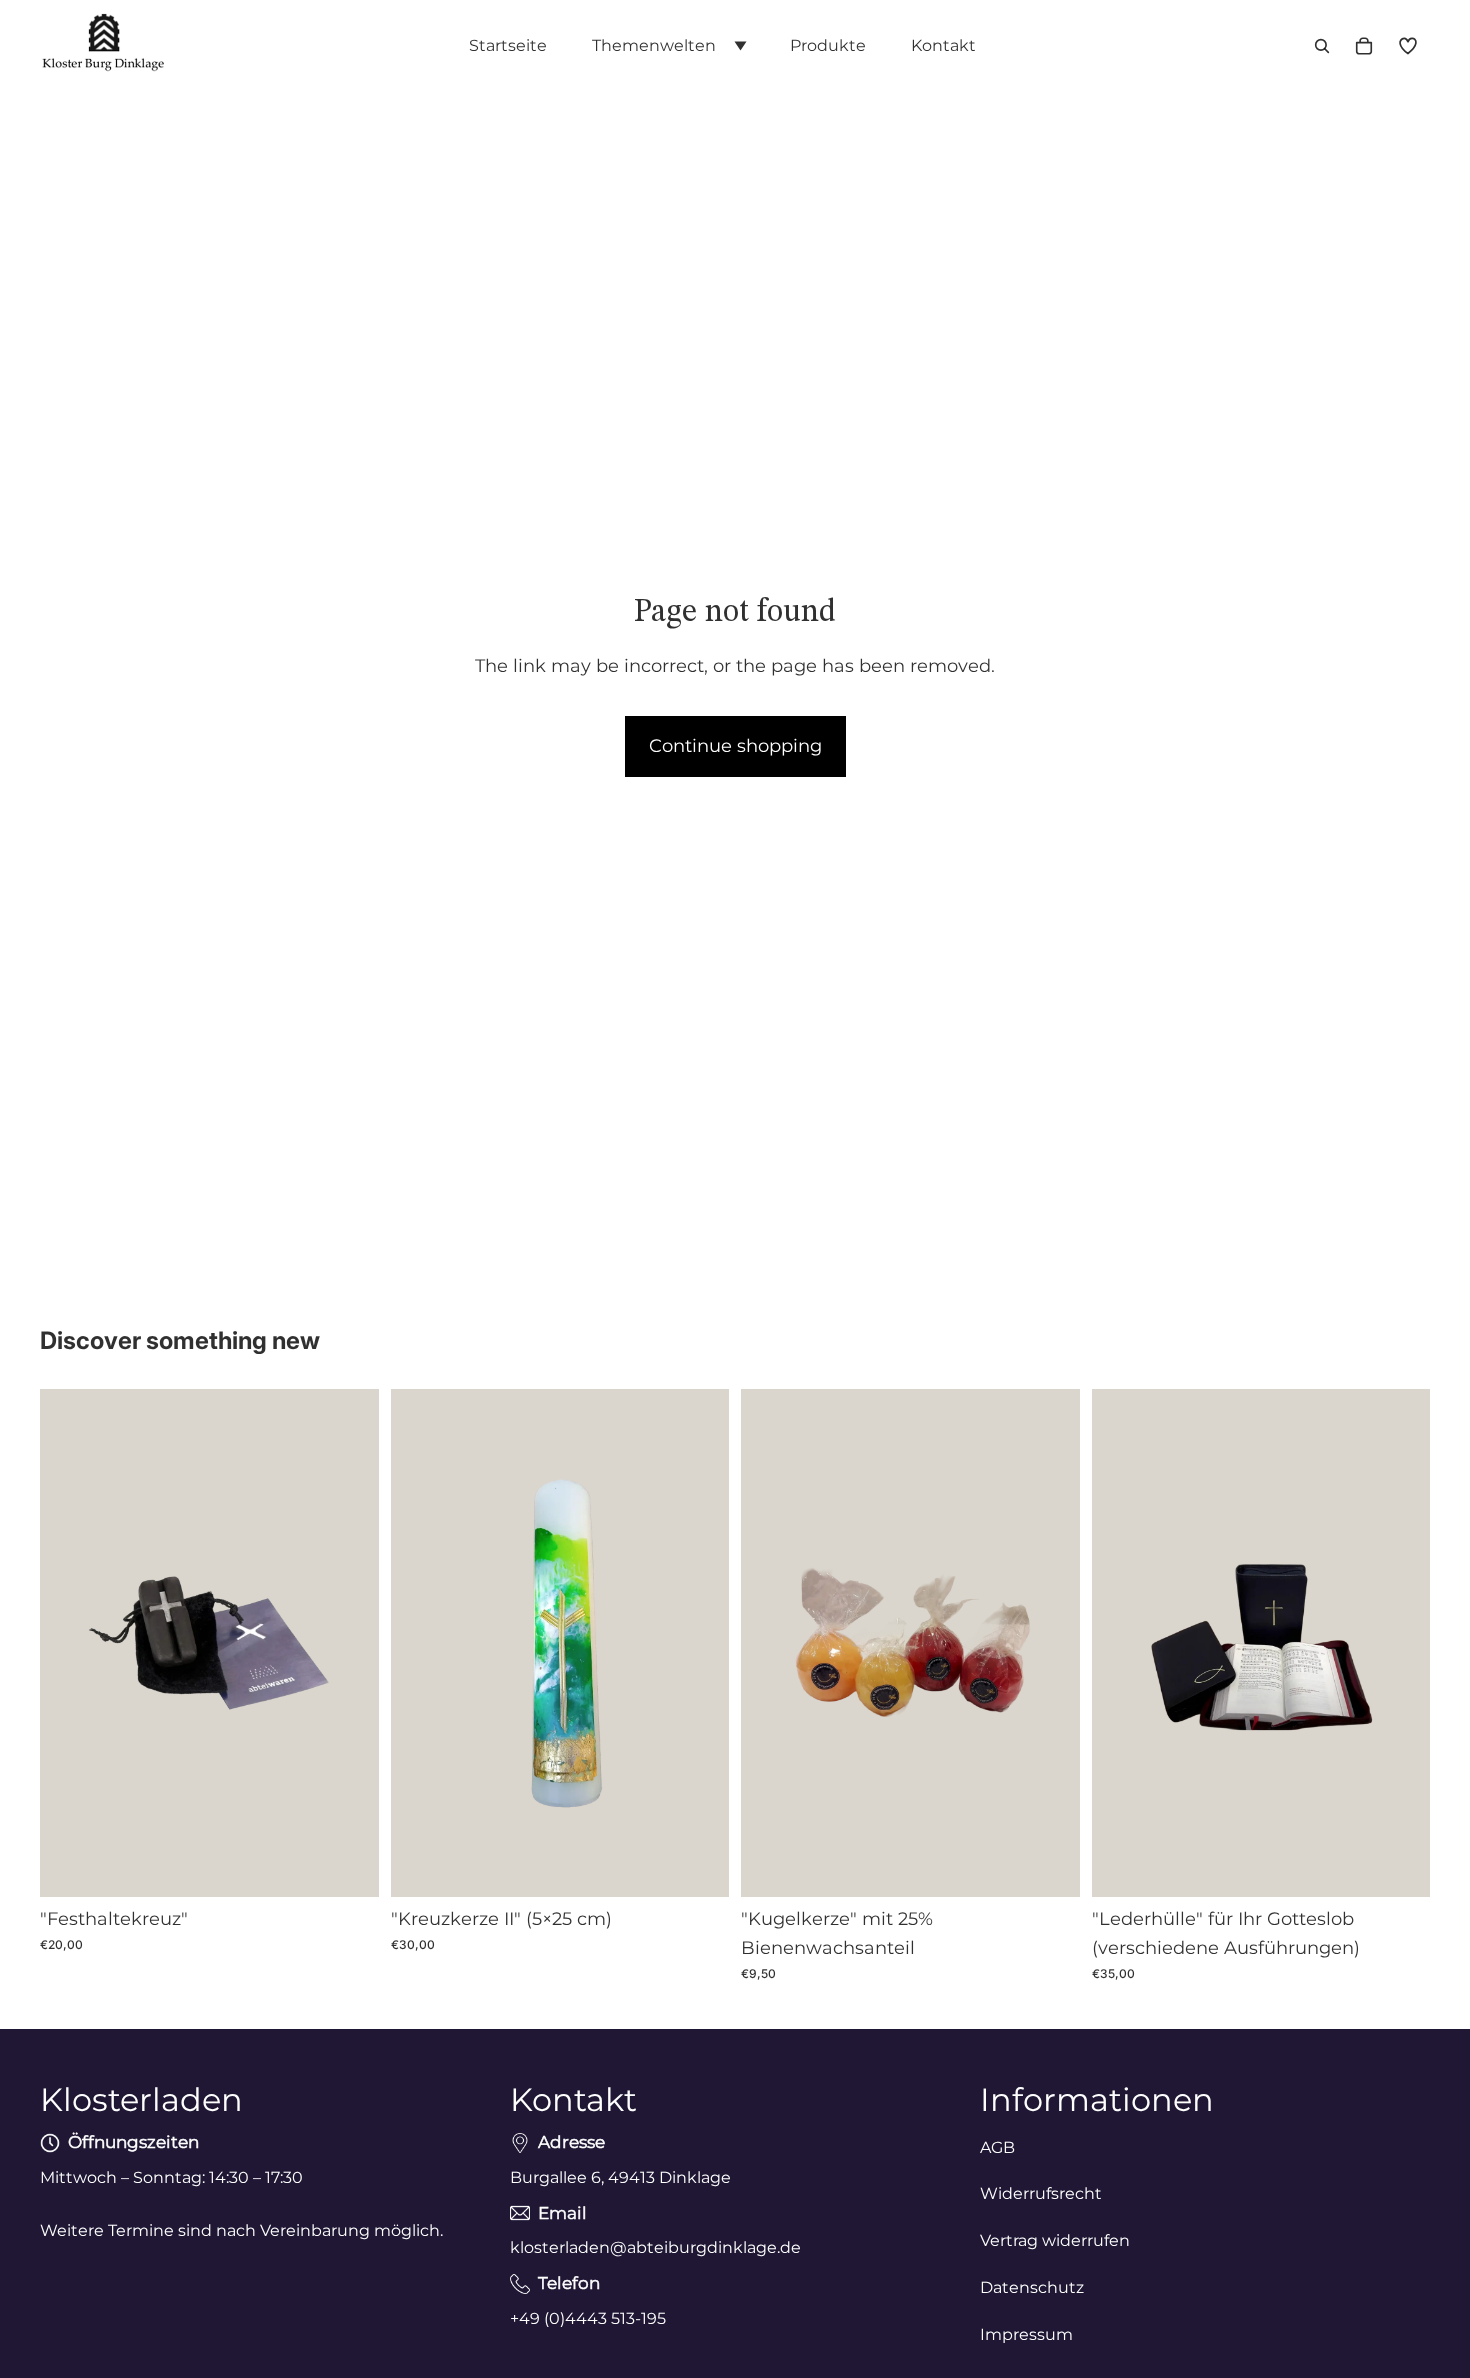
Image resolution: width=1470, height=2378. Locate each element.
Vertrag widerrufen (1055, 2240)
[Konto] (1408, 46)
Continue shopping (735, 746)
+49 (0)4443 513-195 (588, 2318)
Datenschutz (1032, 2287)
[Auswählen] (1050, 1866)
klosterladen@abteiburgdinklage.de (655, 2247)
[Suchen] (1322, 46)
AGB (997, 2147)
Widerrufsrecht (1041, 2194)
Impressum (1026, 2334)
